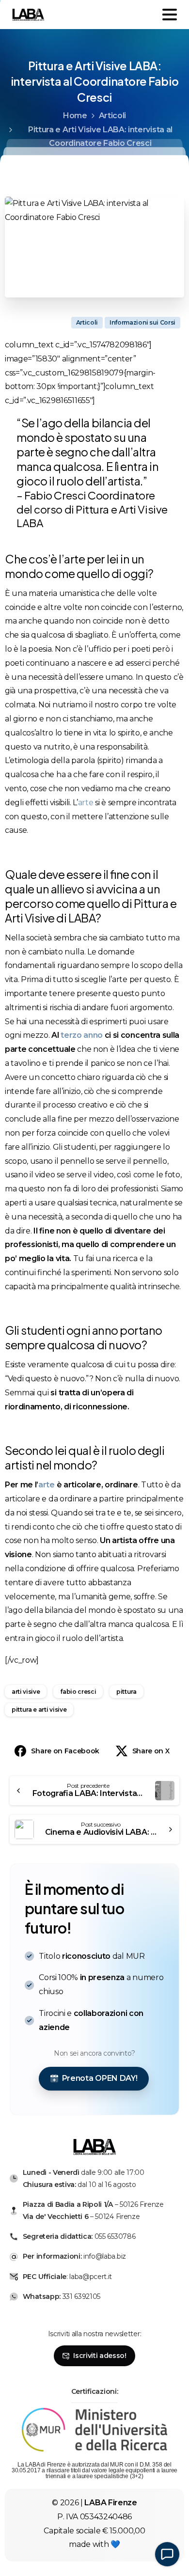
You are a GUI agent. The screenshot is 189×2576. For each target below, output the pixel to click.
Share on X (151, 1751)
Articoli (112, 116)
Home (75, 116)
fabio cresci (78, 1692)
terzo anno (82, 1035)
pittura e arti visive (39, 1710)
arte (86, 803)
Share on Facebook (65, 1751)
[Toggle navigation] (170, 15)
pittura (126, 1692)
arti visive (26, 1692)
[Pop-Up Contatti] (167, 2554)
